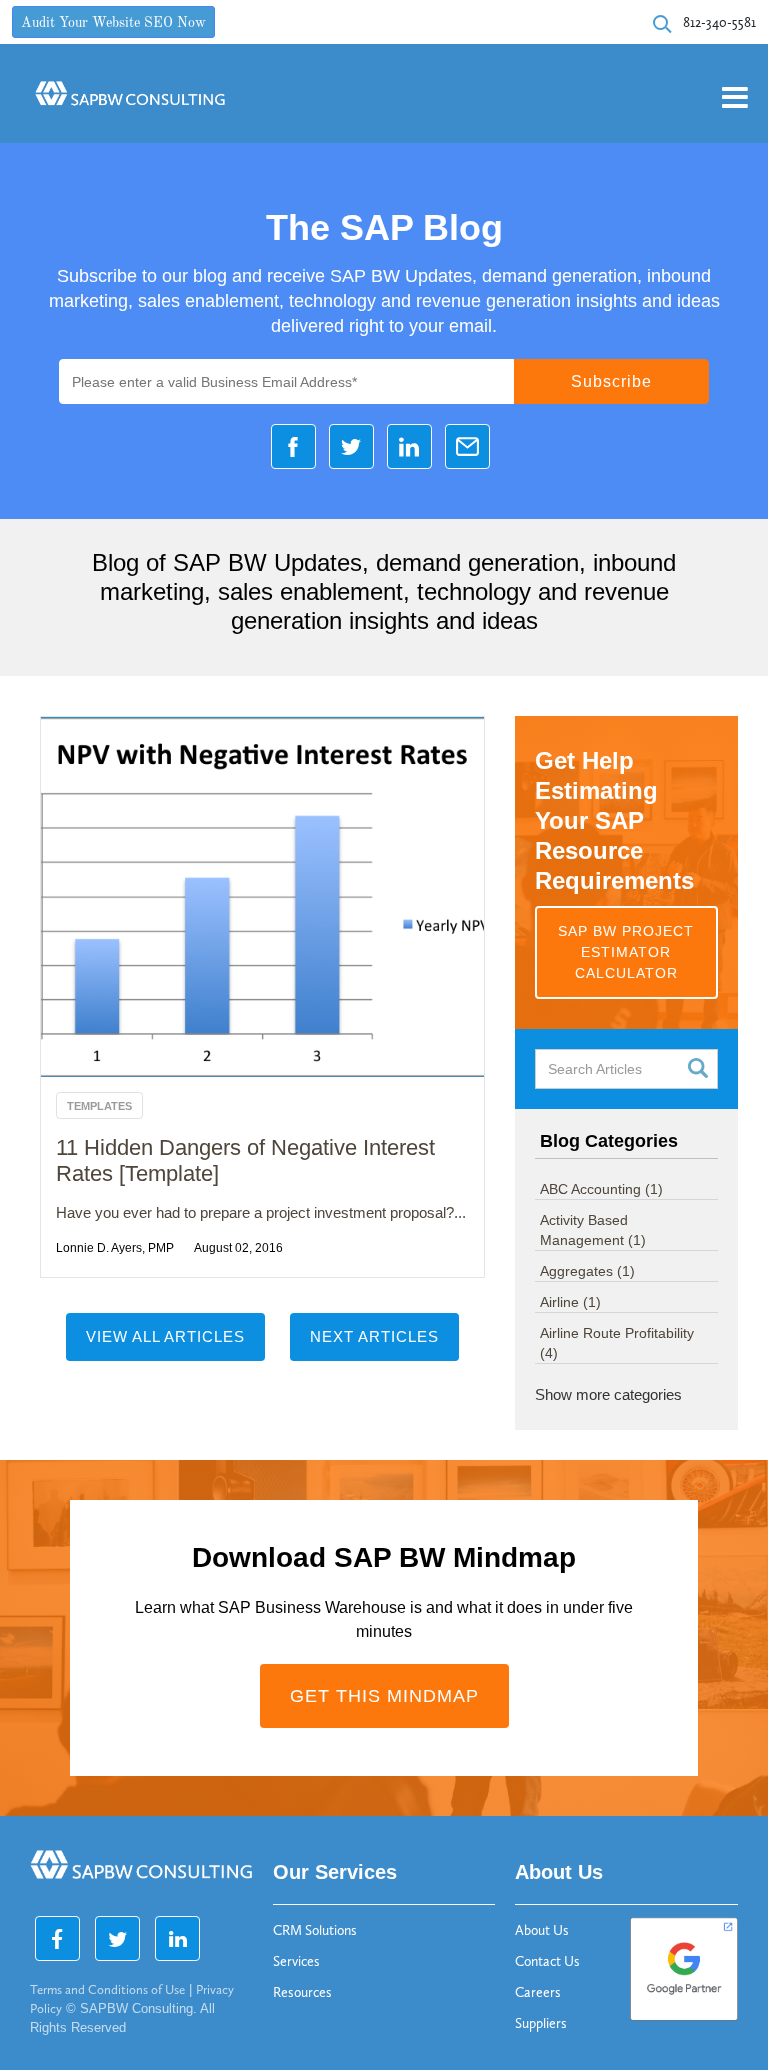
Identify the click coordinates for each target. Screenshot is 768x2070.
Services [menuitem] (296, 1961)
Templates (99, 1106)
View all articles (165, 1336)
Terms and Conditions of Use (107, 1989)
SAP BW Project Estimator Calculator (626, 952)
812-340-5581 (719, 22)
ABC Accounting (601, 1189)
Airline (570, 1302)
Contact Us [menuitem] (547, 1961)
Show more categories (608, 1394)
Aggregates (587, 1271)
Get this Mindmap (384, 1696)
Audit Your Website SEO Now (113, 23)
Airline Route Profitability (617, 1343)
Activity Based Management (593, 1230)
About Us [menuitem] (542, 1930)
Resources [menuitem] (302, 1992)
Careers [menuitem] (538, 1992)
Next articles (374, 1336)
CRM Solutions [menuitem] (315, 1930)
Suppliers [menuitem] (541, 2023)
